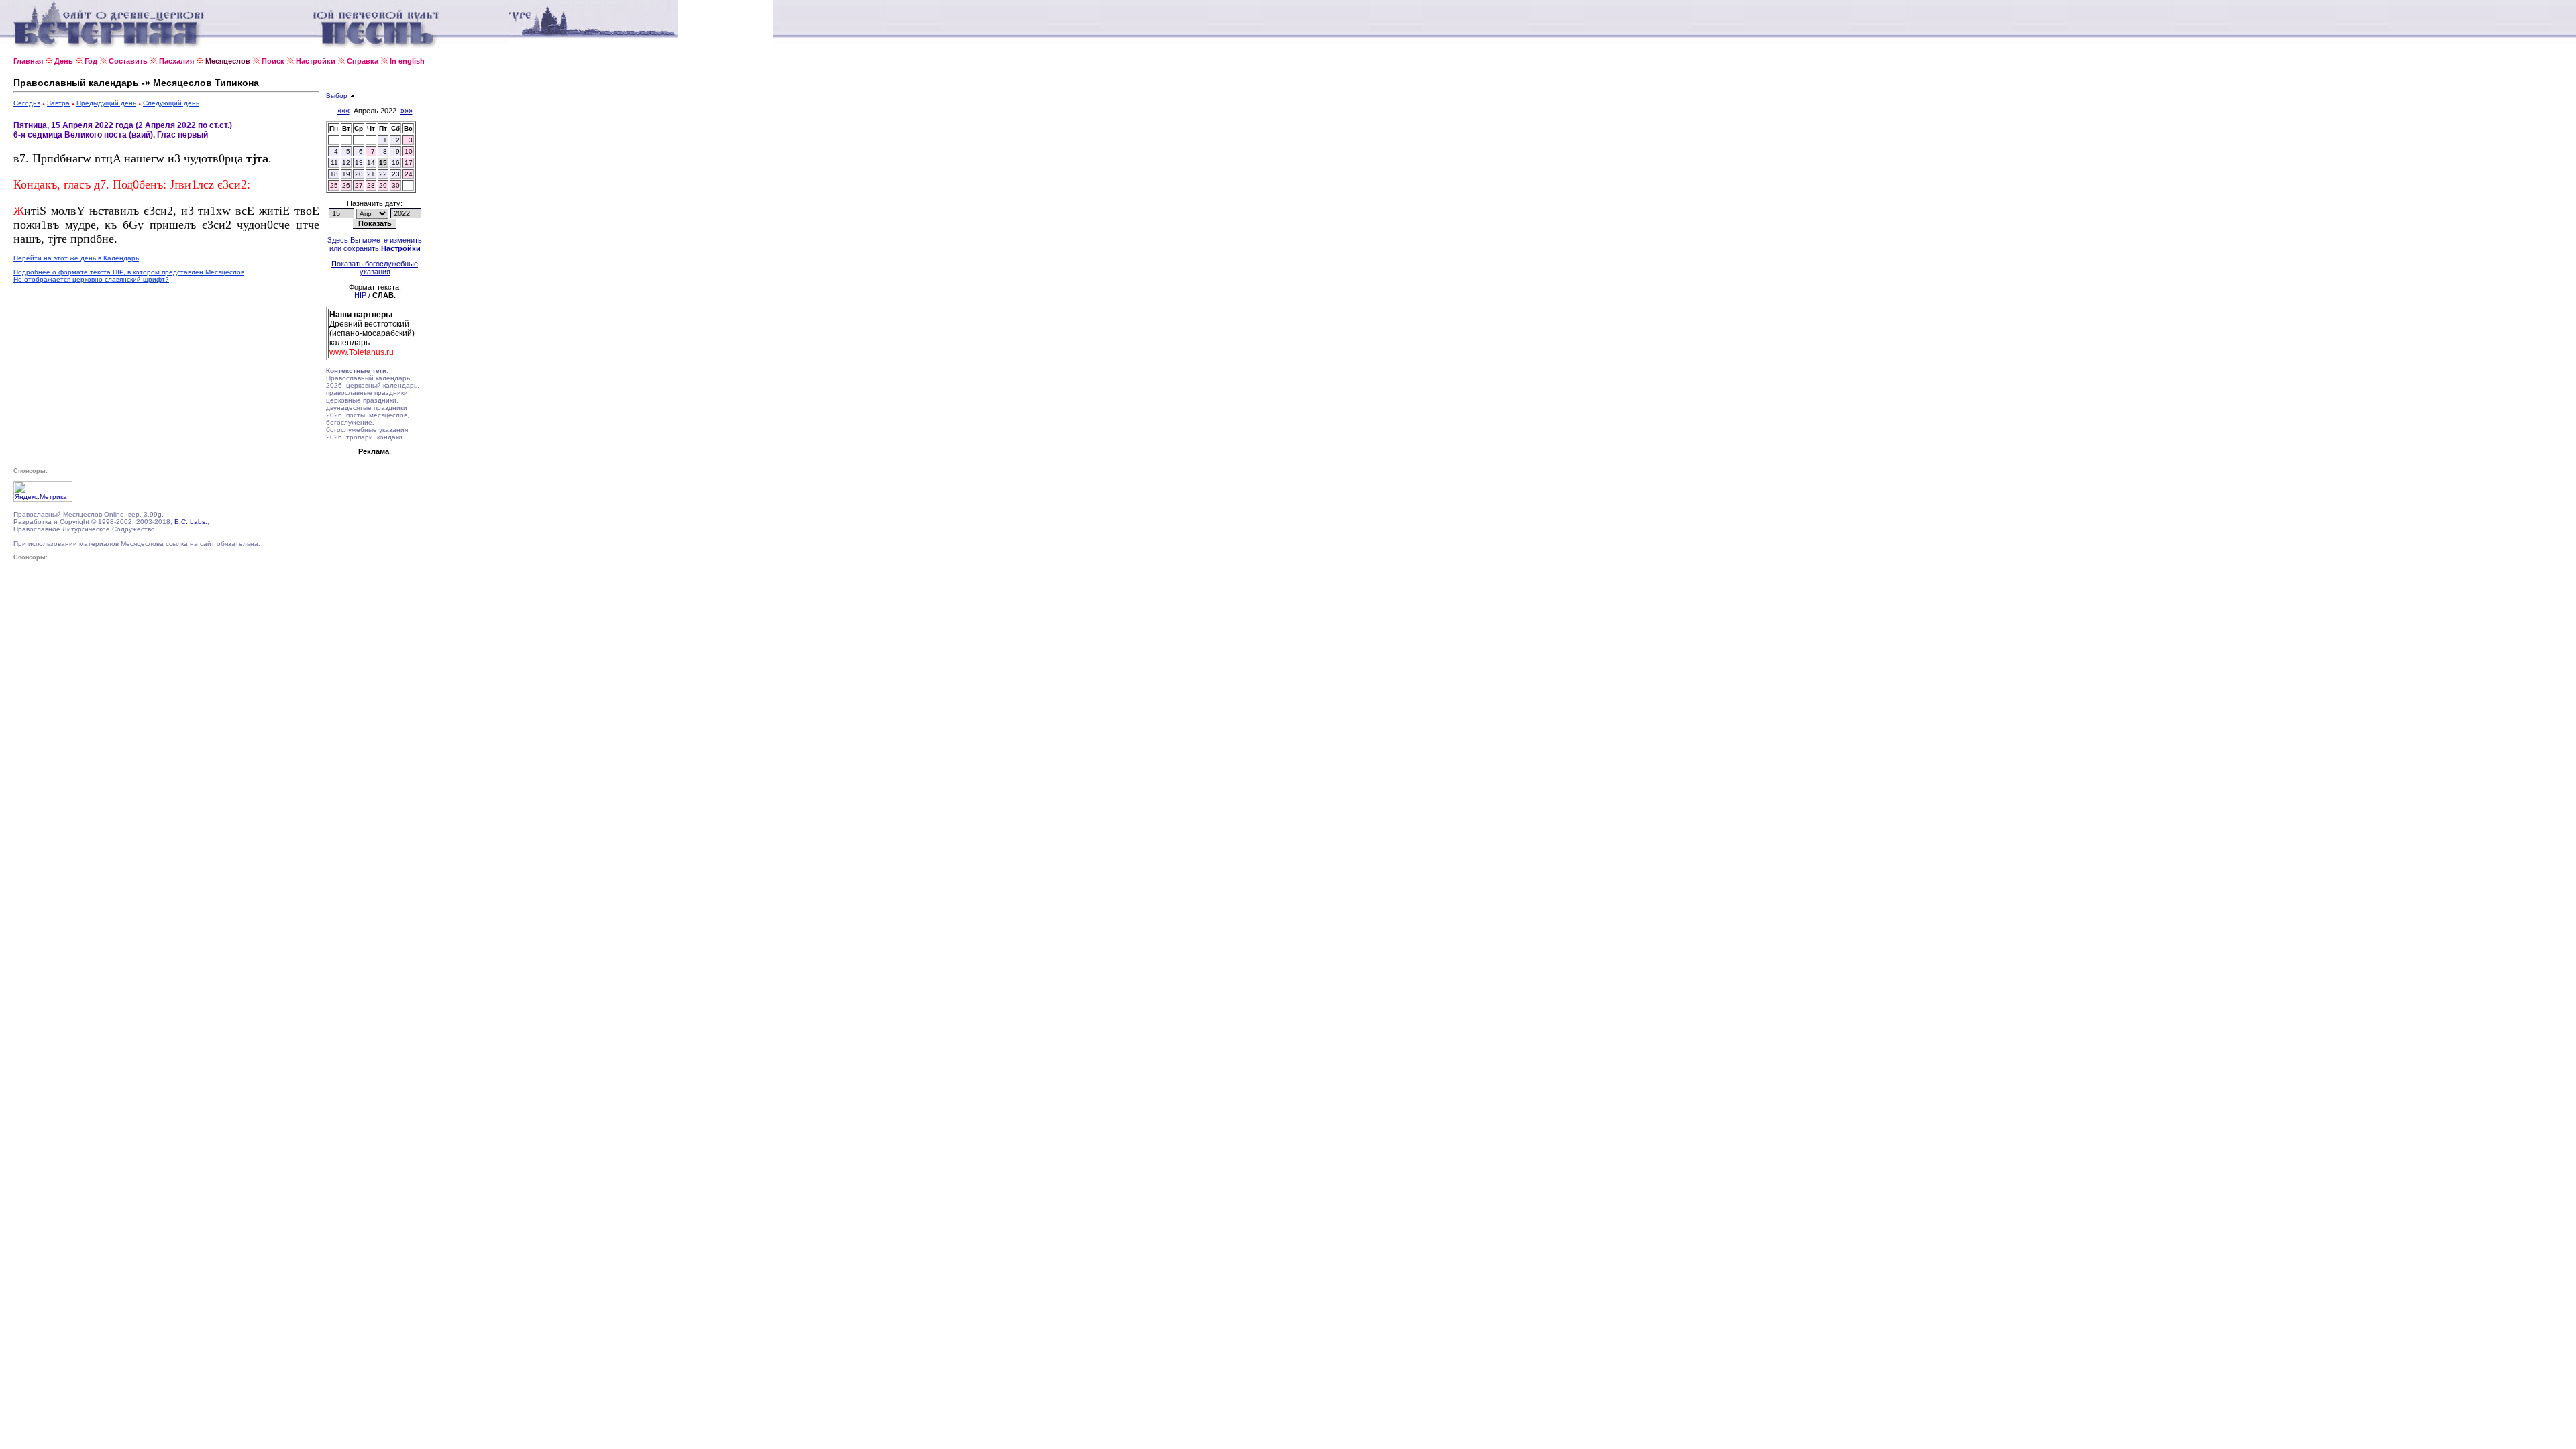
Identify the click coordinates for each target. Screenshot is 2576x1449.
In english (407, 61)
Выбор (338, 96)
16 (396, 163)
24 (409, 174)
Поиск (273, 61)
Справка (363, 61)
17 (409, 163)
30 (396, 185)
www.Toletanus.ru (362, 352)
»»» (407, 111)
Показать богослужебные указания (375, 268)
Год (91, 61)
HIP (360, 295)
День (64, 61)
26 (346, 185)
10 (409, 151)
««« (343, 111)
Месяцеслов (228, 61)
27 (359, 185)
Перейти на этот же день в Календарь (76, 258)
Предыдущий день (106, 103)
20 (359, 174)
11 (334, 163)
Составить (128, 61)
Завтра (58, 103)
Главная (28, 61)
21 (371, 174)
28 (371, 185)
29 (383, 185)
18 (334, 174)
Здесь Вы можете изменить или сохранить (375, 244)
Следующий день (171, 103)
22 (383, 174)
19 (346, 174)
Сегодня (27, 103)
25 (334, 185)
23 (396, 174)
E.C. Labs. (191, 522)
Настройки (316, 61)
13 (359, 163)
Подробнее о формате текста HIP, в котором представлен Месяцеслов (129, 272)
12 (346, 163)
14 (371, 163)
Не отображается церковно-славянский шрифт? (91, 279)
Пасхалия (176, 61)
